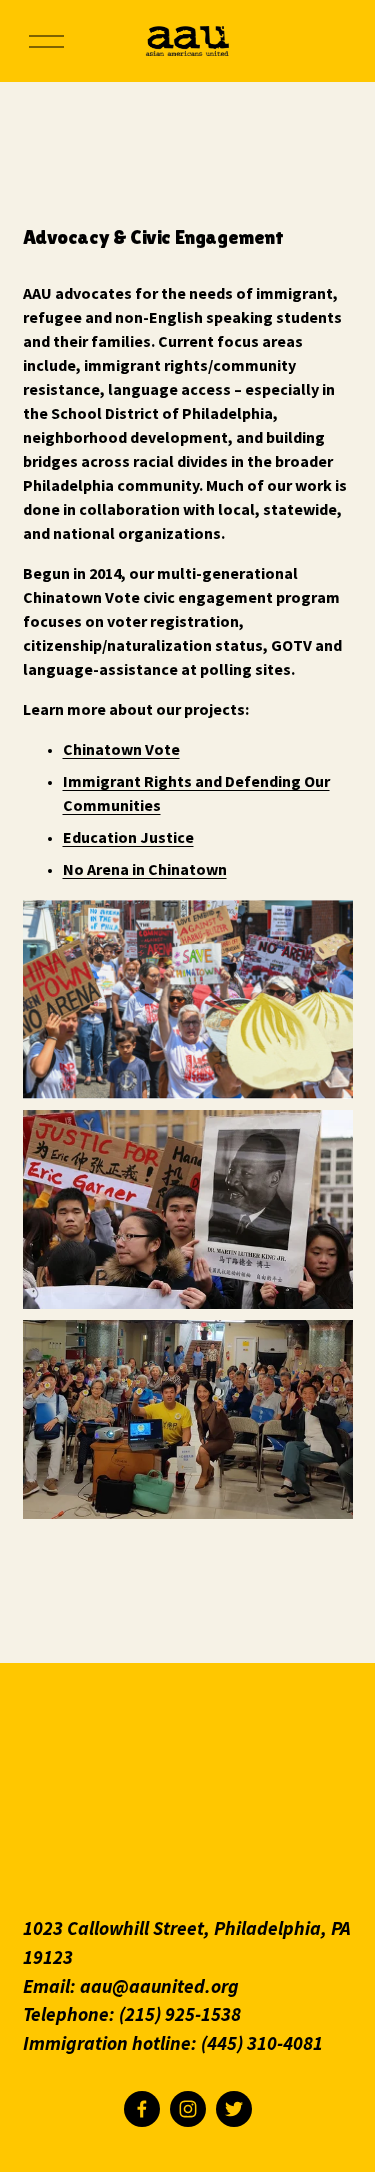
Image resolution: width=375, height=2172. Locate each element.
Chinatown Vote (121, 749)
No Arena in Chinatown (145, 869)
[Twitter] (234, 2109)
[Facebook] (142, 2109)
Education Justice (128, 837)
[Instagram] (188, 2109)
